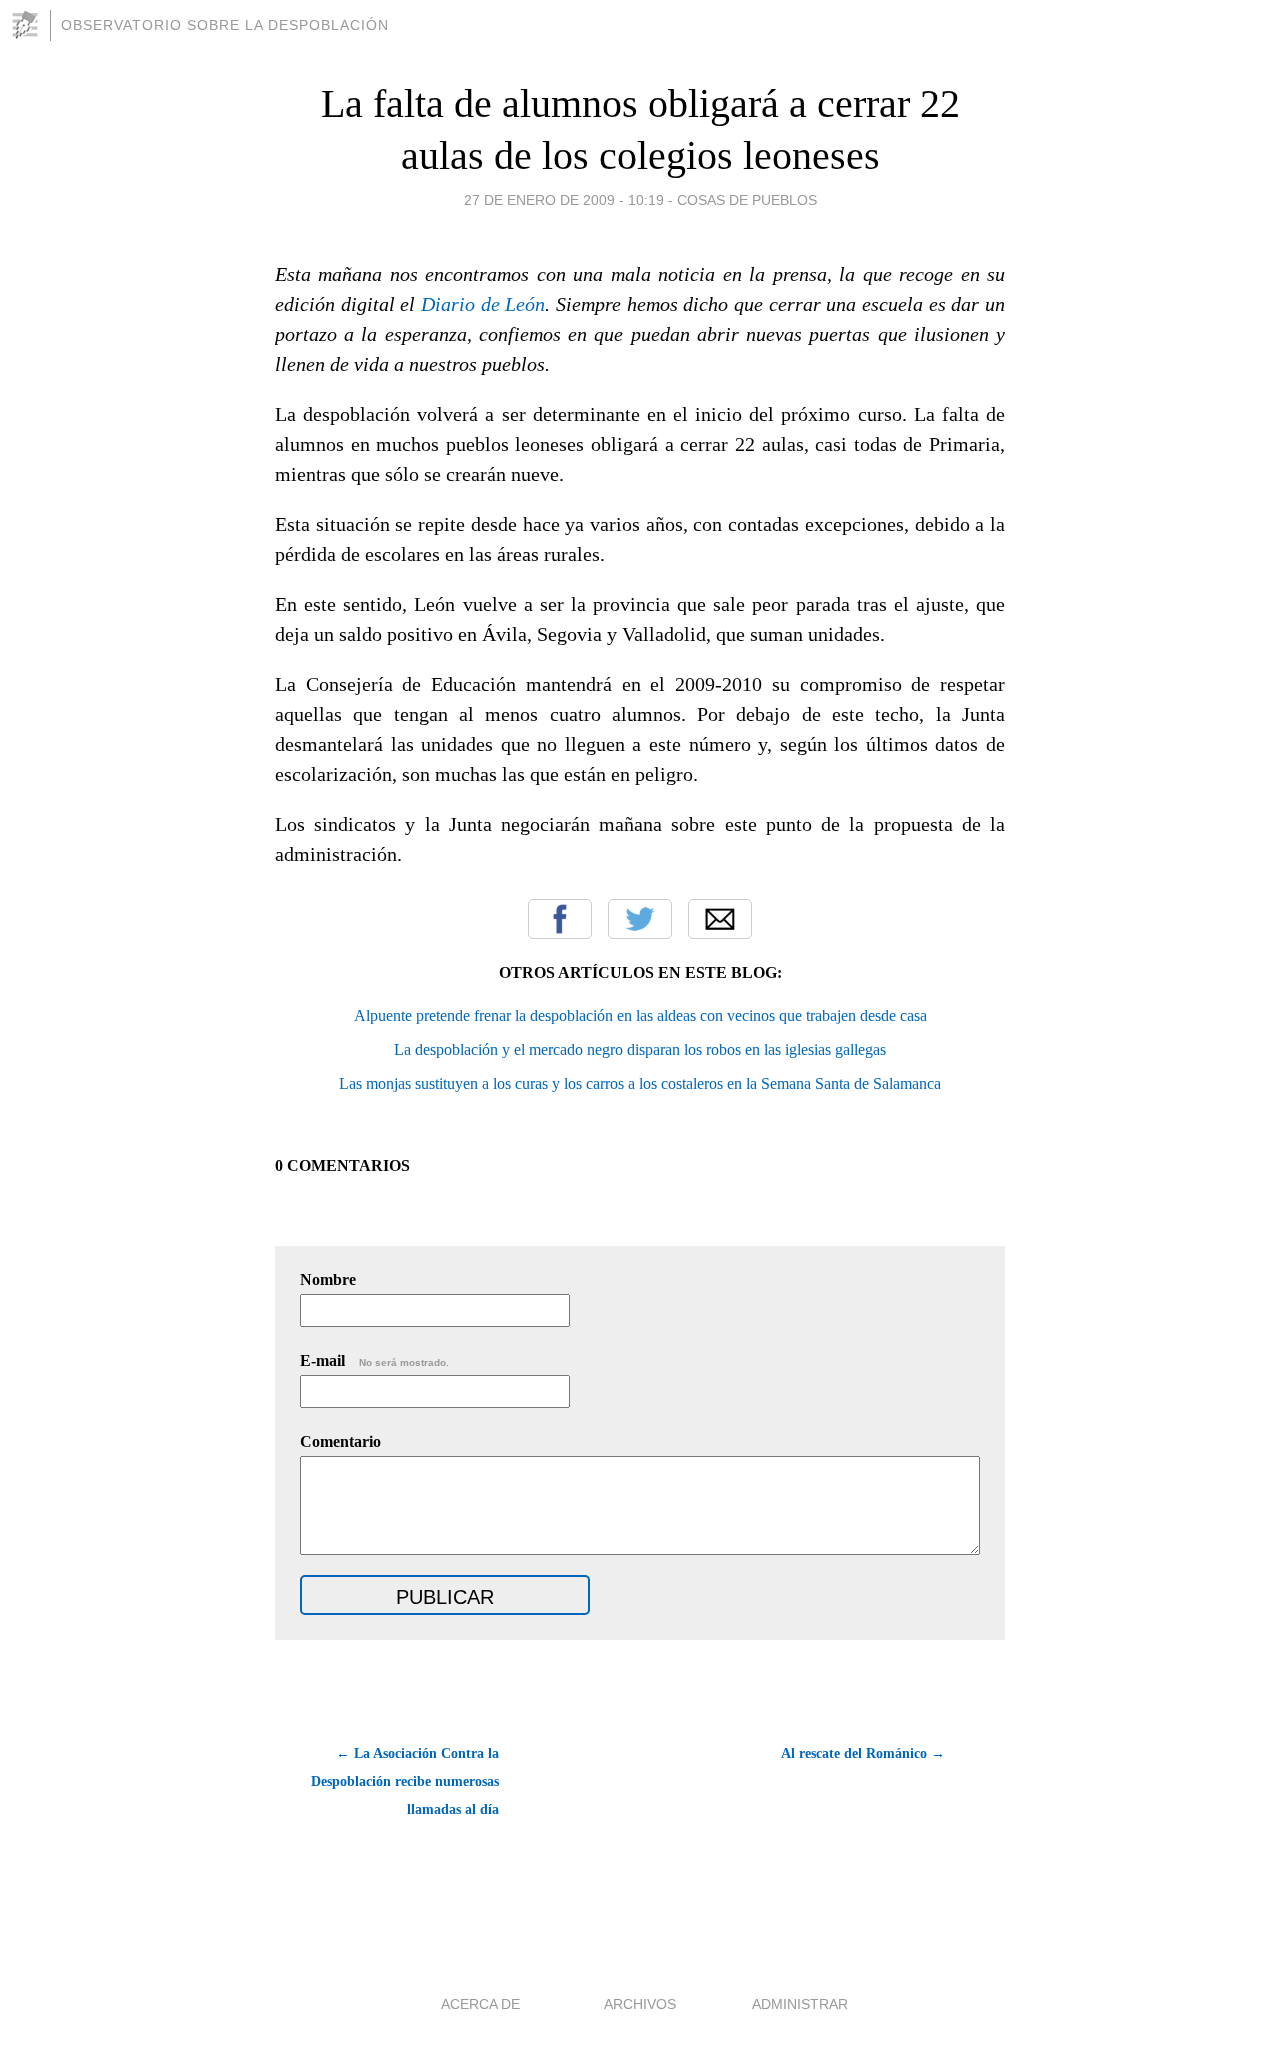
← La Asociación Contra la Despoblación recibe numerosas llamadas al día (405, 1781)
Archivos (640, 2004)
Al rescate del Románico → (863, 1753)
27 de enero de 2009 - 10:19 (564, 200)
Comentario (340, 1441)
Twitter (640, 919)
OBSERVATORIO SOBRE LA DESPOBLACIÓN (225, 25)
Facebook (560, 919)
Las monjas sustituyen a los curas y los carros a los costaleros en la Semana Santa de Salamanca (640, 1083)
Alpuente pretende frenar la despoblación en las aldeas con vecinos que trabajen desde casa (640, 1015)
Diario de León (483, 304)
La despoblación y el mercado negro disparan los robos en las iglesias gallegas (640, 1049)
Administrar (800, 2004)
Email (720, 919)
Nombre (328, 1279)
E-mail (374, 1360)
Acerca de (480, 2004)
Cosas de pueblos (747, 200)
